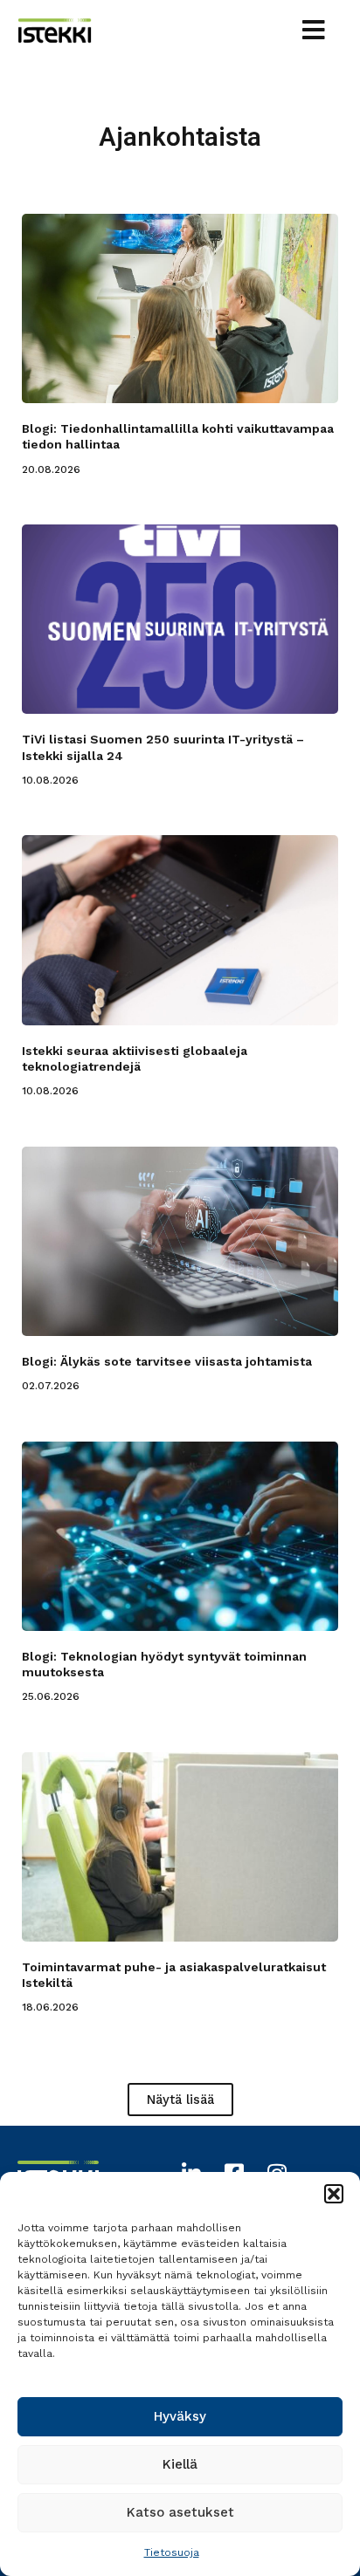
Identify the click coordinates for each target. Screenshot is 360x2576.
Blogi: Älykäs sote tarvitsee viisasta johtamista (167, 1361)
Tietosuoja (172, 2552)
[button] (334, 2194)
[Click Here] (314, 32)
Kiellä (180, 2464)
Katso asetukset (180, 2512)
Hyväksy (180, 2416)
